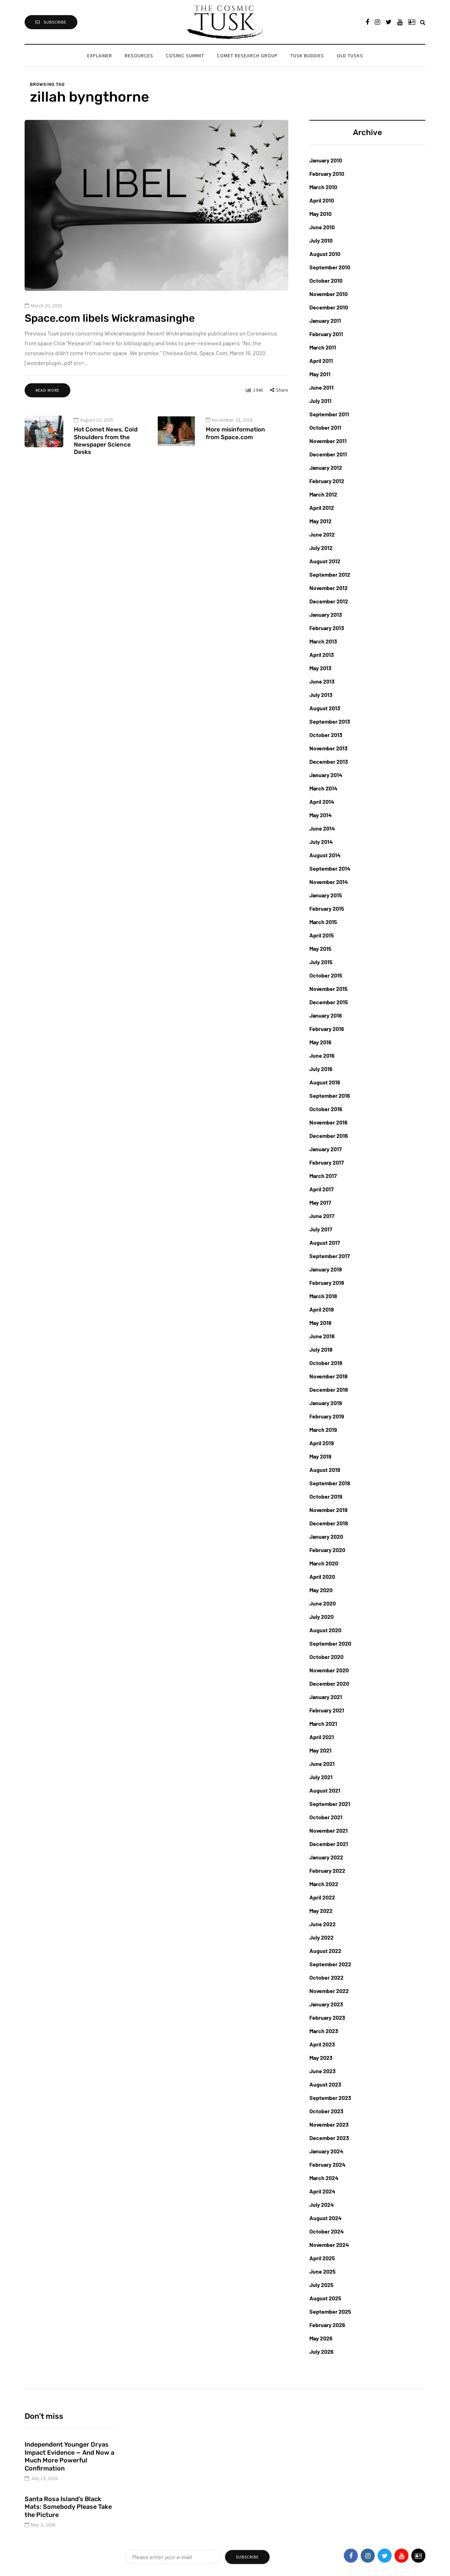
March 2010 (323, 187)
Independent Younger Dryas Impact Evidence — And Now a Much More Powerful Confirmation (69, 2456)
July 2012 (321, 548)
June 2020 (323, 1603)
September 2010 (330, 267)
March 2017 (323, 1176)
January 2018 (326, 1269)
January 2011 (325, 321)
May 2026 (321, 2338)
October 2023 (326, 2111)
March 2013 (323, 641)
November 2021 (329, 1830)
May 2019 (320, 1456)
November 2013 (329, 748)
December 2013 (329, 761)
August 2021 (325, 1790)
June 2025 (323, 2271)
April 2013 (322, 655)
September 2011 (329, 414)
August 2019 (325, 1470)
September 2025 (330, 2311)
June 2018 (322, 1336)
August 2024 (326, 2218)
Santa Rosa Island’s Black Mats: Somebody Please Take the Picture (68, 2507)
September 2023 (330, 2098)
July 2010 (321, 240)
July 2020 (322, 1617)
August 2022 (325, 1951)
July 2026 (322, 2351)
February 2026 (327, 2325)
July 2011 (320, 401)
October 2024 (327, 2231)
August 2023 (325, 2084)
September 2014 (330, 868)
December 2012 (329, 601)
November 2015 (329, 989)
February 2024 (327, 2164)
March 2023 (324, 2031)
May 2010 (320, 214)
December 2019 (329, 1523)
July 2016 (321, 1069)
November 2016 (329, 1122)
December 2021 (329, 1844)
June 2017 (322, 1216)
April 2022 (322, 1897)
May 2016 (320, 1042)
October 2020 (326, 1657)
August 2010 (325, 254)
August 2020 (325, 1630)
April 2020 (322, 1577)
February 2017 (327, 1162)
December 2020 (329, 1683)
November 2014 (329, 882)
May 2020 (321, 1590)
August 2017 (325, 1242)
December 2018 (329, 1389)
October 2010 (326, 280)
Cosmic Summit (185, 56)
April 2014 (322, 802)
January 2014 (326, 775)
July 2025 (322, 2285)
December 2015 (329, 1002)
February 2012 (327, 481)
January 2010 (326, 160)
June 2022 (323, 1924)
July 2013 (321, 695)
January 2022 (326, 1857)
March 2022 (324, 1884)
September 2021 (330, 1804)
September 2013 (330, 721)
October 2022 (326, 1977)
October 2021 (326, 1817)
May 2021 (320, 1750)
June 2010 (322, 227)
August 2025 (325, 2298)
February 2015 (327, 908)
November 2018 (329, 1376)
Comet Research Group (247, 56)
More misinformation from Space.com (235, 433)
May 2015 (320, 949)
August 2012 (325, 561)
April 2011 (321, 361)
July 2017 (321, 1229)
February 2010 (327, 174)
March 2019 (323, 1430)
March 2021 (323, 1723)
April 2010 (322, 200)
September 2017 (330, 1256)
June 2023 (323, 2071)
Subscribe (55, 22)
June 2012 (322, 534)
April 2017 (322, 1189)
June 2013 (322, 681)
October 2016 (326, 1109)
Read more (47, 390)
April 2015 (322, 935)
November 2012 (329, 588)
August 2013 (325, 708)
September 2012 (330, 574)
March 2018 (323, 1296)
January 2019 (326, 1403)
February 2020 (327, 1550)
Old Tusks (350, 56)
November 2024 (329, 2245)
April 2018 (322, 1309)
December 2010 (329, 307)
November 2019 (329, 1510)
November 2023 (329, 2124)
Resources (139, 56)
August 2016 (325, 1082)
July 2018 (321, 1349)
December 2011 (328, 454)
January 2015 (326, 895)
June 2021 (322, 1764)
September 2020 (330, 1643)
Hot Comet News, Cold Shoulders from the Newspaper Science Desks (106, 441)
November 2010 (329, 294)
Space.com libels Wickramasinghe (110, 318)
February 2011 (326, 334)
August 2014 (325, 855)
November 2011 (328, 441)
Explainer (100, 56)
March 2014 (323, 788)
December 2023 (329, 2138)
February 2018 (327, 1283)
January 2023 (326, 2004)
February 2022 (327, 1870)
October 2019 (326, 1496)
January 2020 (326, 1536)
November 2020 (329, 1670)
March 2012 (323, 494)
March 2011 (323, 347)
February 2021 (327, 1710)
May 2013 (320, 668)
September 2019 (330, 1483)
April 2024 (322, 2191)
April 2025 (322, 2258)
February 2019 (327, 1416)
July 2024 (322, 2205)
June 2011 (322, 387)
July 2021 (321, 1777)
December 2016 (329, 1136)
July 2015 (321, 962)
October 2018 (326, 1363)
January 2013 (326, 614)
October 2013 (326, 735)
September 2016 (330, 1095)
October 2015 (326, 975)
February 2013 (327, 628)
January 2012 (326, 467)
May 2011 (320, 374)
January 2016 (326, 1015)
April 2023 (322, 2044)
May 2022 (321, 1911)
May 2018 (320, 1323)
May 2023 (321, 2058)
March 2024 (324, 2178)
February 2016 (327, 1029)
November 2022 (329, 1991)
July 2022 (322, 1937)
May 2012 (320, 521)
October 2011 (325, 427)
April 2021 (322, 1737)
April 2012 (322, 508)
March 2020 (324, 1563)
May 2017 (320, 1202)
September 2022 (330, 1964)
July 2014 (321, 842)
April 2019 (322, 1443)
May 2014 (321, 815)
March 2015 (323, 922)
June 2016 (322, 1055)
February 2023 (327, 2017)
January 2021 (326, 1697)
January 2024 (326, 2151)
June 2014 (322, 828)
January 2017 (326, 1149)
